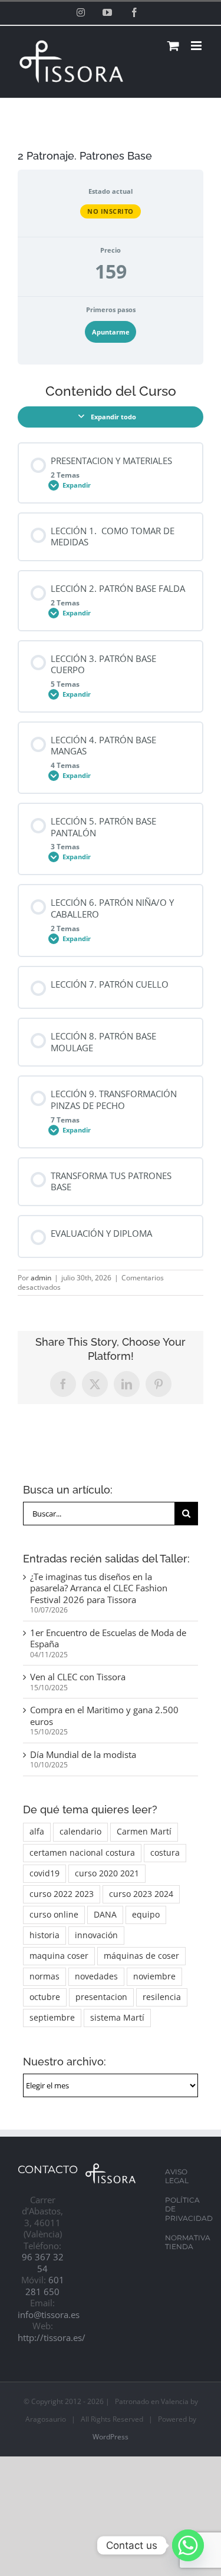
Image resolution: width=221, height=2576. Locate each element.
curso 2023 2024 (141, 1894)
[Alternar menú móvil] (197, 46)
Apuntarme (111, 332)
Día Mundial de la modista (83, 1754)
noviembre (154, 1976)
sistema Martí (117, 2018)
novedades (96, 1976)
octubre (45, 1997)
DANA (105, 1915)
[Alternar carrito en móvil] (173, 46)
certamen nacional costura (82, 1853)
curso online (54, 1915)
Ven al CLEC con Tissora (78, 1677)
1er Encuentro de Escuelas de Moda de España (108, 1638)
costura (165, 1853)
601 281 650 (45, 2286)
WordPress (111, 2437)
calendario (80, 1832)
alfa (37, 1832)
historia (44, 1935)
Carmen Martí (144, 1832)
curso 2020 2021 (107, 1873)
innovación (96, 1935)
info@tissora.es (49, 2315)
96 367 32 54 (43, 2263)
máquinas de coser (141, 1956)
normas (44, 1976)
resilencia (162, 1997)
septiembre (52, 2018)
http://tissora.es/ (52, 2337)
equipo (146, 1915)
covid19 (44, 1873)
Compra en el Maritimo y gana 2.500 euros (104, 1716)
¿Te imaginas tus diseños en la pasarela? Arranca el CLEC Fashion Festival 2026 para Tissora (99, 1588)
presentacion (101, 1997)
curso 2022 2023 (62, 1894)
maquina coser (59, 1956)
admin (41, 1278)
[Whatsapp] (188, 2545)
